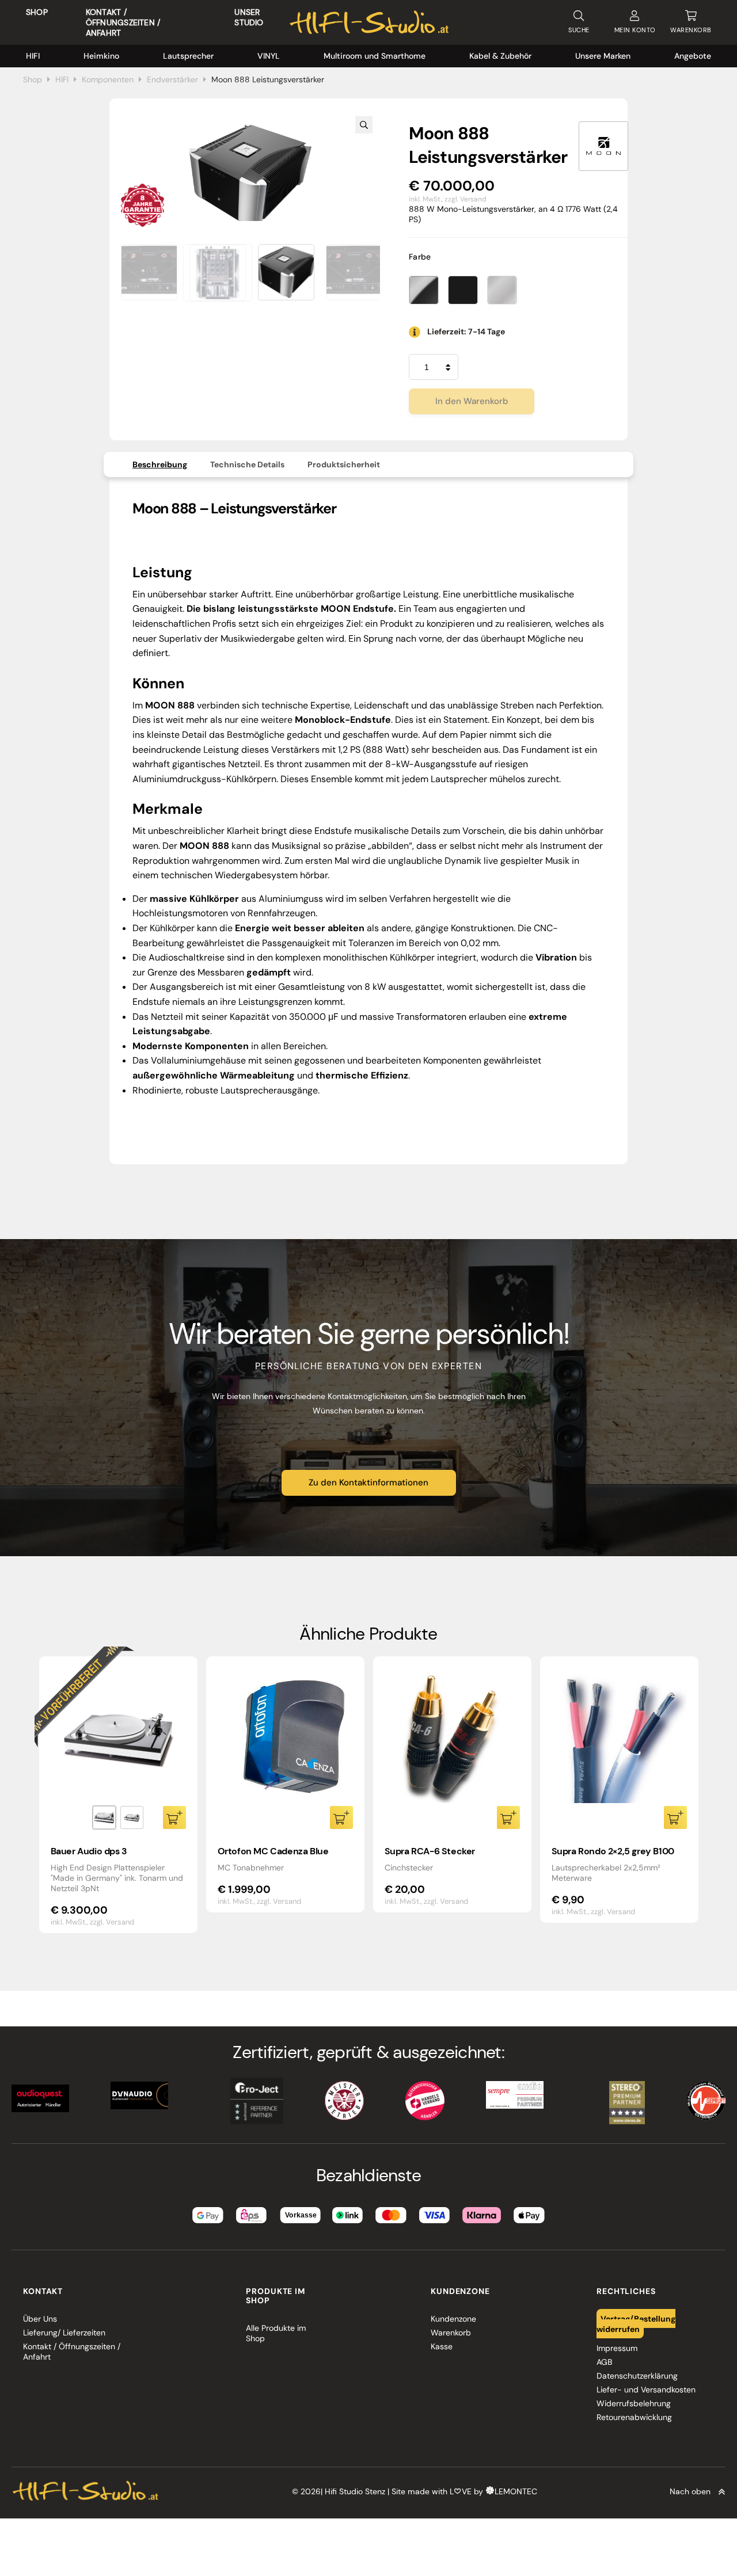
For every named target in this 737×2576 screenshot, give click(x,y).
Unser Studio (249, 17)
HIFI (33, 56)
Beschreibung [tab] (160, 464)
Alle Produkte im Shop (276, 2333)
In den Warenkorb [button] (341, 1817)
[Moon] (603, 146)
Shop (37, 12)
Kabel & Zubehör (500, 56)
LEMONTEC (516, 2492)
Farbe (420, 257)
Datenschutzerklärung (637, 2376)
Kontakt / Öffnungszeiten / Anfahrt (123, 22)
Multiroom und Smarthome (375, 56)
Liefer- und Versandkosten (646, 2390)
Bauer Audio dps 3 (89, 1851)
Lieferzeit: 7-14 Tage (466, 331)
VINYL (269, 56)
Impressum (617, 2348)
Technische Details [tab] (247, 464)
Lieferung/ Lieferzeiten (64, 2333)
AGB (604, 2362)
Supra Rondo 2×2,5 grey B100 (613, 1851)
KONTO (635, 30)
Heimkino (101, 56)
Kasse (442, 2346)
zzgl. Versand (466, 199)
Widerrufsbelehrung (634, 2403)
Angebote (693, 56)
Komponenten (108, 79)
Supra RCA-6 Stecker (430, 1851)
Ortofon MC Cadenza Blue (273, 1851)
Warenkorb (451, 2333)
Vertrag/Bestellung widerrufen (636, 2324)
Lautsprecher (188, 56)
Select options (174, 1817)
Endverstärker (172, 79)
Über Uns (40, 2319)
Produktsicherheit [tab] (344, 464)
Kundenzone (453, 2319)
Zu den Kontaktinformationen (368, 1483)
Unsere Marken (603, 56)
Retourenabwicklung (634, 2417)
